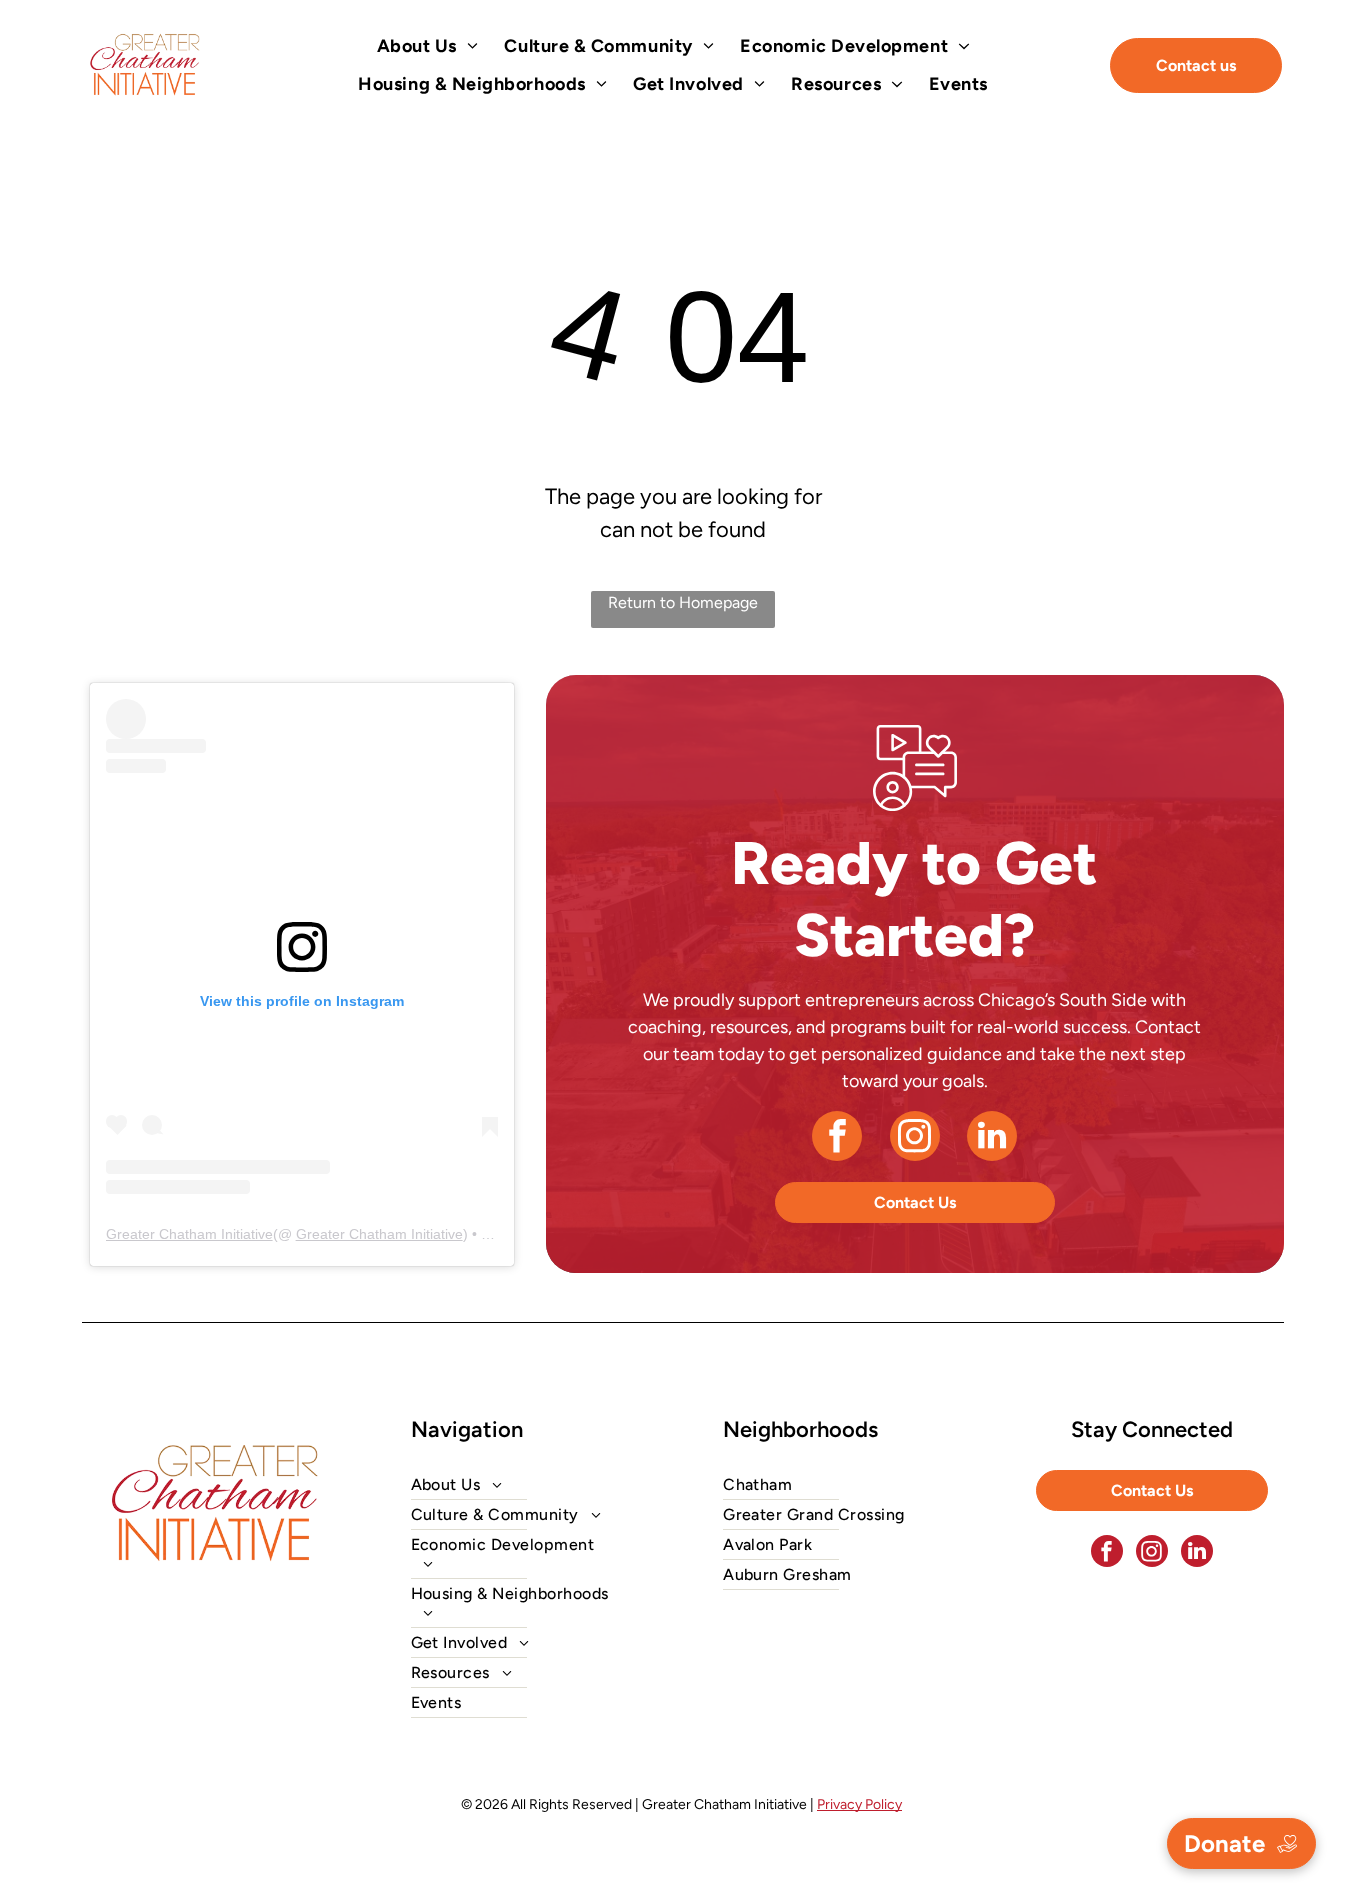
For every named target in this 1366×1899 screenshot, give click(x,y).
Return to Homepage (683, 602)
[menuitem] (428, 46)
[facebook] (837, 1138)
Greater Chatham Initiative (189, 1234)
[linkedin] (992, 1138)
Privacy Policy (859, 1804)
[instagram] (915, 1138)
